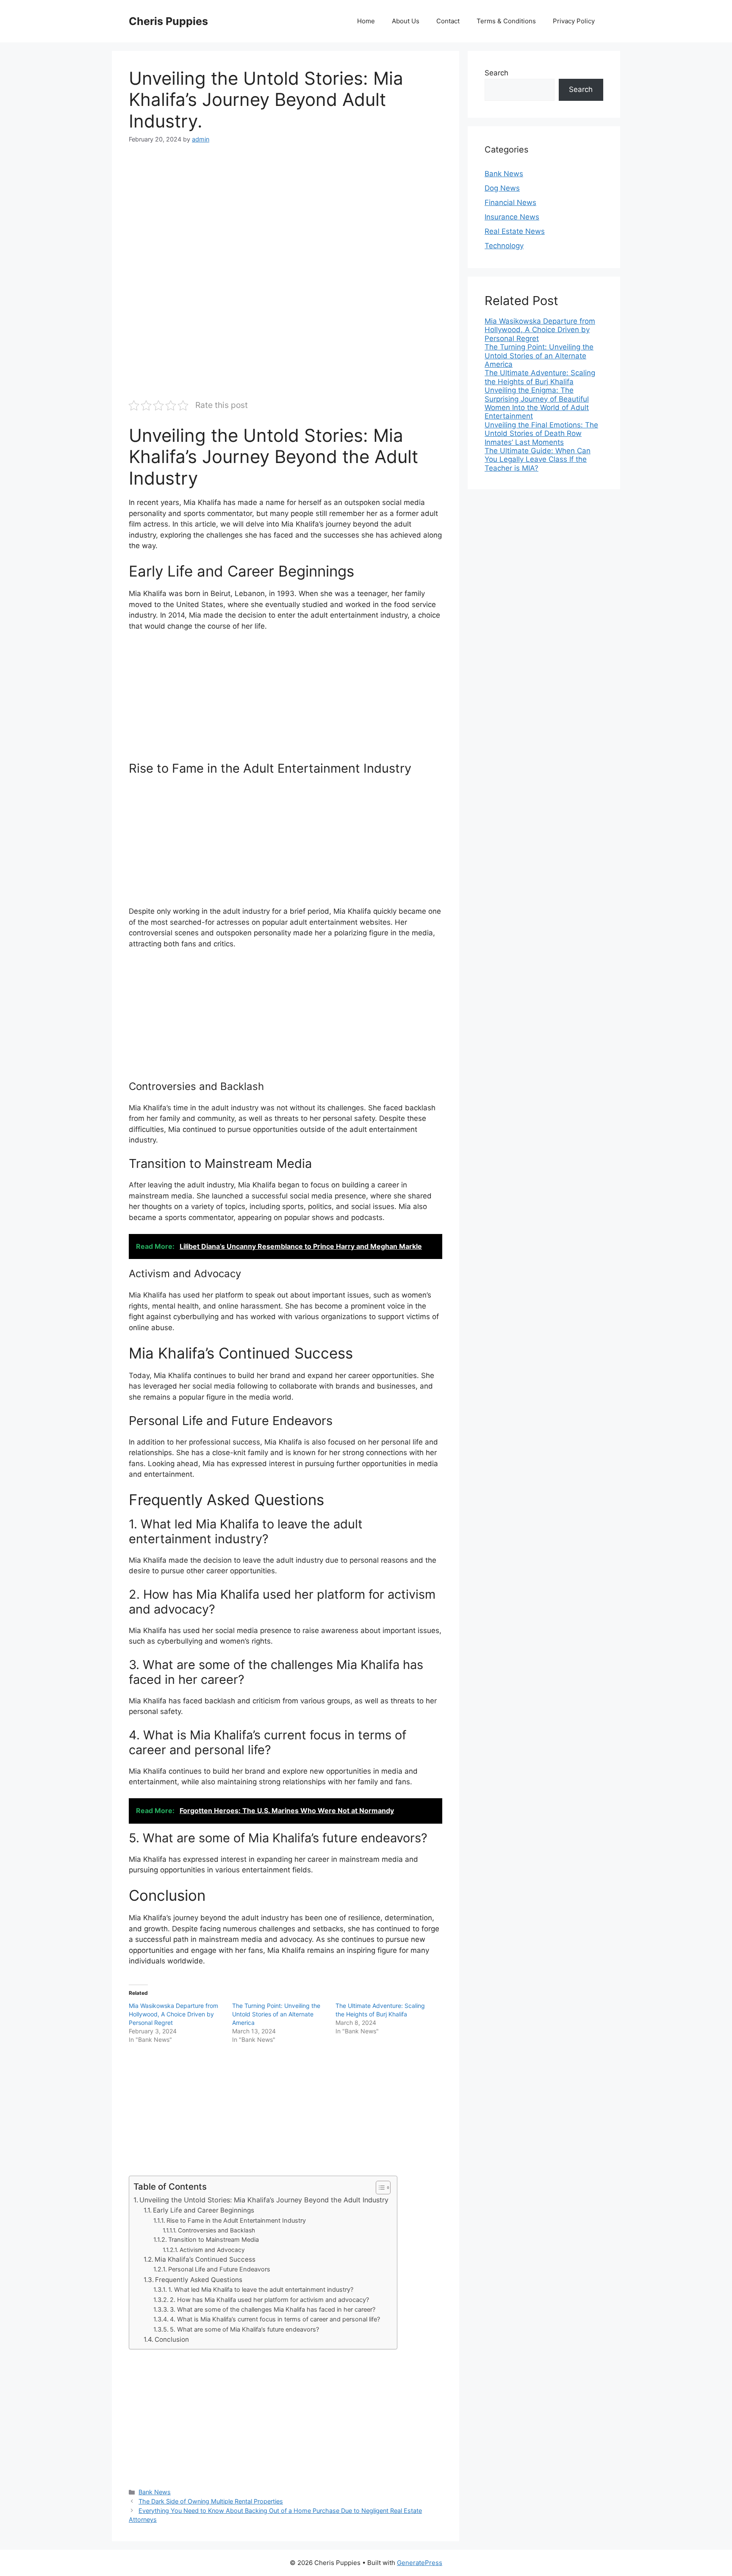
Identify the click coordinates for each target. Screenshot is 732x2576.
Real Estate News (515, 231)
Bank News (155, 2492)
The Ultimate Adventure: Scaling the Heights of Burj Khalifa (540, 377)
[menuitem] (544, 330)
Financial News (510, 202)
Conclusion (172, 2339)
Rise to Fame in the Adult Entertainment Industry (236, 2221)
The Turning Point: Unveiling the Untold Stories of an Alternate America (276, 2014)
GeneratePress (420, 2563)
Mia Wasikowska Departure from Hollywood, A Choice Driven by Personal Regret (173, 2014)
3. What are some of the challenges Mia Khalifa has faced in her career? (273, 2310)
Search (496, 73)
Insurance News (512, 217)
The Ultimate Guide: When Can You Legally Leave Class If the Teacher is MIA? (538, 459)
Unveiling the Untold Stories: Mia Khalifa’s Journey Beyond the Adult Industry (264, 2200)
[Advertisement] (286, 218)
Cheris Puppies (168, 21)
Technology (504, 246)
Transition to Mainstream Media (213, 2240)
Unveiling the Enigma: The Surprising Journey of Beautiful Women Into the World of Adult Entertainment (537, 403)
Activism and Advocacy (212, 2250)
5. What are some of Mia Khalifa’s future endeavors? (244, 2329)
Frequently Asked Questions (199, 2280)
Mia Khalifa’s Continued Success (205, 2259)
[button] (379, 2188)
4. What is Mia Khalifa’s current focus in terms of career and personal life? (275, 2319)
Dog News (502, 188)
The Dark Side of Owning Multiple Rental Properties (211, 2501)
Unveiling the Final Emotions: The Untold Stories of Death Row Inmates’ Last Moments (541, 434)
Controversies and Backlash (216, 2230)
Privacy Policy (574, 21)
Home (366, 21)
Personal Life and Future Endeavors (219, 2269)
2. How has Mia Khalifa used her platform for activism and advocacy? (269, 2300)
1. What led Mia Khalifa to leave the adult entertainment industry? (261, 2290)
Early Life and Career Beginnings (204, 2210)
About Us (406, 21)
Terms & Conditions (506, 21)
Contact (448, 21)
